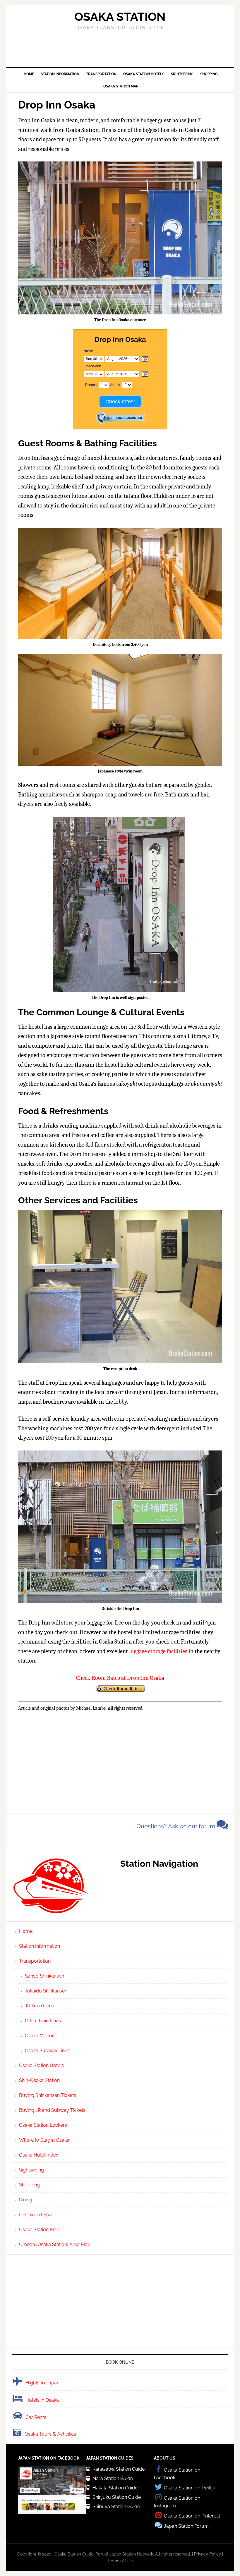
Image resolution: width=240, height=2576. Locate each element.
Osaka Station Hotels (41, 2065)
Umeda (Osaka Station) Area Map (55, 2244)
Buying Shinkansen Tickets (48, 2095)
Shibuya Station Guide (116, 2507)
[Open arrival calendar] (145, 359)
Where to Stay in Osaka (44, 2140)
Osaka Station (120, 17)
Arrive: (89, 351)
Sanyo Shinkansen (44, 1976)
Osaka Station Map (39, 2230)
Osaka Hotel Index (39, 2155)
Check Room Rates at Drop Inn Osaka (120, 1678)
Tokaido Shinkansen (46, 1991)
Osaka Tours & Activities (50, 2434)
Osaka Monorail (42, 2036)
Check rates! (120, 402)
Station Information (40, 1946)
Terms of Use (120, 2561)
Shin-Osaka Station (39, 2080)
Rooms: (91, 385)
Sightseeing (31, 2170)
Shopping (29, 2185)
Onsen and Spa (35, 2215)
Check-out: (92, 366)
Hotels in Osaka (42, 2400)
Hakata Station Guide (115, 2488)
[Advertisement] (120, 48)
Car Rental (37, 2417)
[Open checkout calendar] (145, 374)
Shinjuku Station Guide (117, 2497)
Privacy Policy (208, 2554)
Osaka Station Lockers (43, 2125)
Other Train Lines (43, 2021)
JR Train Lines (40, 2006)
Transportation (35, 1961)
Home (26, 1931)
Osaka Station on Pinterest (192, 2516)
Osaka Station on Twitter (190, 2488)
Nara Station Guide (113, 2478)
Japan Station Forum (186, 2526)
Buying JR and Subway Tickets (52, 2110)
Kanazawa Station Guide (119, 2469)
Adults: (115, 385)
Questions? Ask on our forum (176, 1826)
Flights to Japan (42, 2383)
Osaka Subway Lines (47, 2051)
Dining (26, 2200)
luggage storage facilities (158, 1651)
